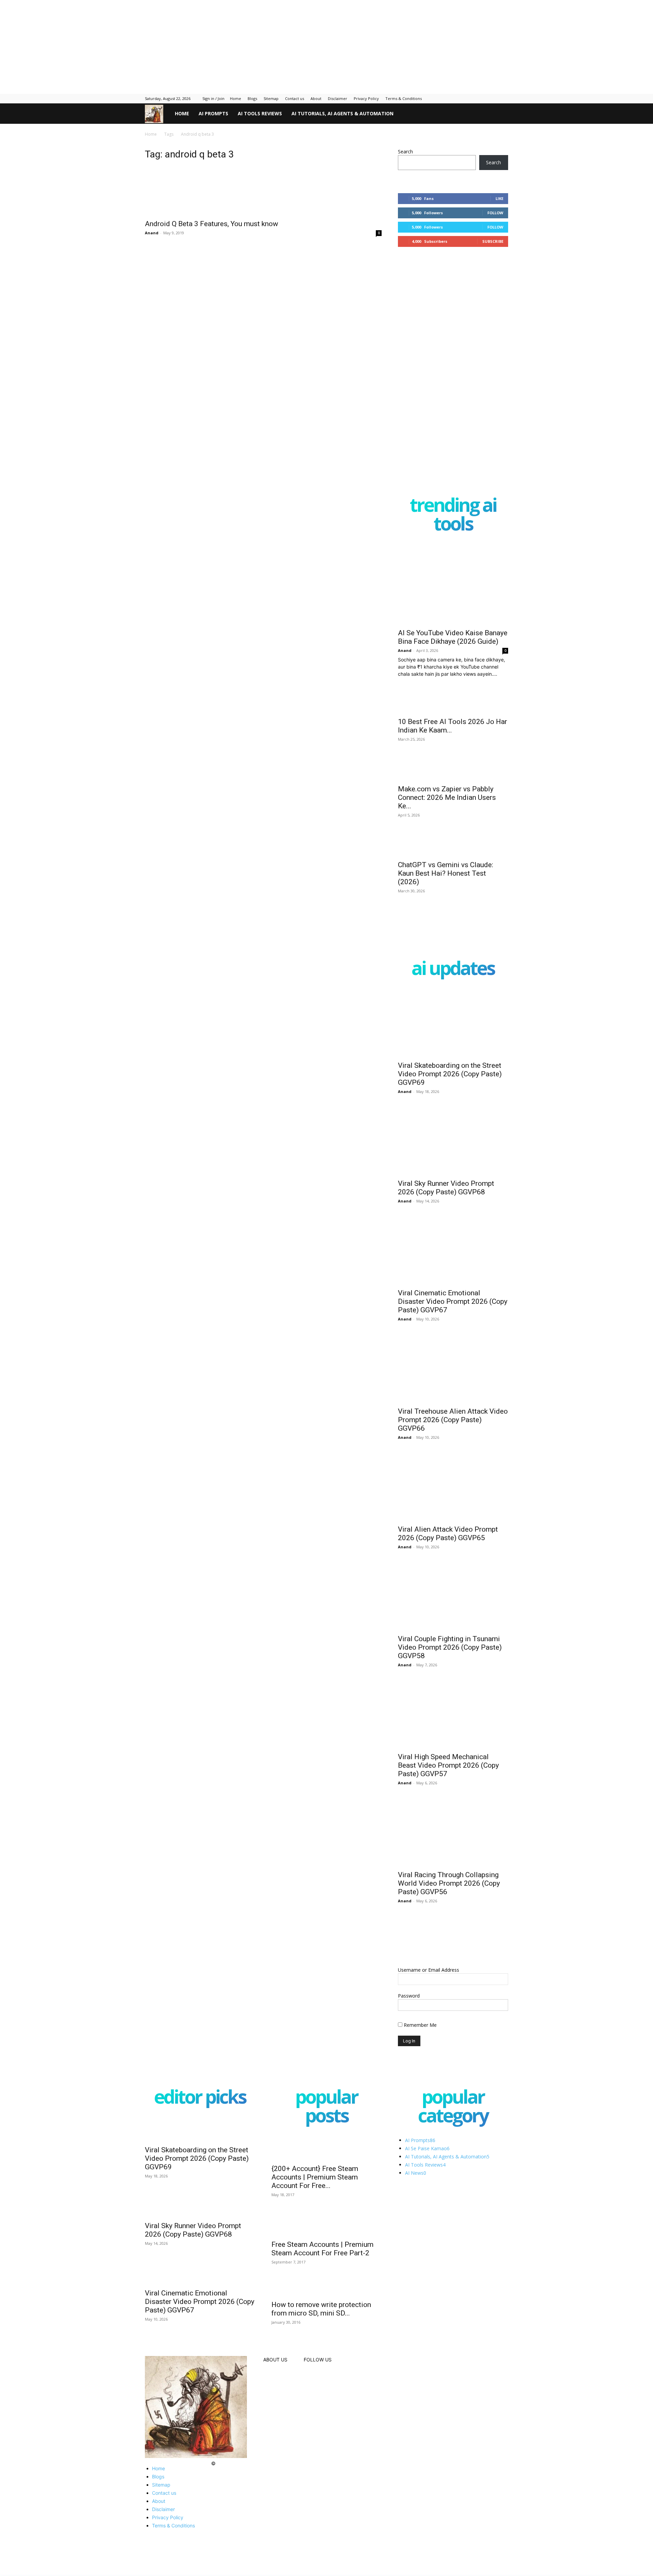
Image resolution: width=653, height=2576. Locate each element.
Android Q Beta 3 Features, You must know (212, 231)
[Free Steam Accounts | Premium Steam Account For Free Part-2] (326, 2262)
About (316, 98)
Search (405, 151)
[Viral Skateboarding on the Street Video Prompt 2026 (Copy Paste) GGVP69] (453, 1054)
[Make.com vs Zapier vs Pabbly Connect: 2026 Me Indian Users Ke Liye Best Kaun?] (453, 780)
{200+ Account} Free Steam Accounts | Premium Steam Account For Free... (315, 2213)
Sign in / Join (213, 98)
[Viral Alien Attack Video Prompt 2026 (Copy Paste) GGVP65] (453, 1518)
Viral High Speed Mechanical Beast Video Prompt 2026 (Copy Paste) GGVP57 (448, 1796)
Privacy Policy (366, 98)
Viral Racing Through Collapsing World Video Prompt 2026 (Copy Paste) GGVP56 (449, 1914)
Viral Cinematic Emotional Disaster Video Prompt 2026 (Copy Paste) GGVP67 (453, 1332)
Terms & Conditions (404, 98)
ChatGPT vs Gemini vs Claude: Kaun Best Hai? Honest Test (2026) (446, 904)
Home (236, 98)
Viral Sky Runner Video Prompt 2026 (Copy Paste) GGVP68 (446, 1219)
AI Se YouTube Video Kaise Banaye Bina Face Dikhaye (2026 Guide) (453, 637)
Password (409, 2027)
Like (499, 198)
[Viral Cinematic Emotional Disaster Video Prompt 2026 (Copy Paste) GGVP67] (453, 1281)
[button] (500, 114)
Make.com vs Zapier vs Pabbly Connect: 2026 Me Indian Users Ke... (447, 809)
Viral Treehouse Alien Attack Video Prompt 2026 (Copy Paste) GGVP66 (453, 1451)
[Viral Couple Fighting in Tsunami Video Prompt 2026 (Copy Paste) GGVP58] (453, 1627)
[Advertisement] (165, 43)
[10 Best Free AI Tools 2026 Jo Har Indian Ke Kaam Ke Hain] (453, 707)
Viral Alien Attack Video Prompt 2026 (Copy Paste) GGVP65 (448, 1564)
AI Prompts (213, 113)
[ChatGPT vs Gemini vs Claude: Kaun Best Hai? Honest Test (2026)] (453, 866)
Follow (495, 213)
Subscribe (493, 241)
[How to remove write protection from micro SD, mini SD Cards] (326, 2359)
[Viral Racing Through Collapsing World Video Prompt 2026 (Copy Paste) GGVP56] (453, 1863)
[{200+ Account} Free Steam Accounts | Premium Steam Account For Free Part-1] (326, 2182)
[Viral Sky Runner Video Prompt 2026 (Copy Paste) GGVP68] (453, 1172)
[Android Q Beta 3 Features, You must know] (263, 195)
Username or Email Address (429, 2001)
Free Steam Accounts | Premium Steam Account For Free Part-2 (322, 2289)
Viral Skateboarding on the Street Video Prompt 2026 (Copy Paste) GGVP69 (450, 1105)
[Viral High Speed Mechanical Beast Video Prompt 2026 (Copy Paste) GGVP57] (453, 1745)
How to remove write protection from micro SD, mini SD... (321, 2411)
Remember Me (420, 2056)
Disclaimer (338, 98)
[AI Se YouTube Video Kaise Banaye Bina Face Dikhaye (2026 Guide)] (453, 584)
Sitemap (271, 98)
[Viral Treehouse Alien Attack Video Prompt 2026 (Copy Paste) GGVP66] (453, 1399)
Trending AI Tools (453, 516)
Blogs (252, 98)
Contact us (295, 98)
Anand (152, 240)
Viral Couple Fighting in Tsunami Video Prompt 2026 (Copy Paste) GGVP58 (450, 1678)
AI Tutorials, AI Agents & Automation (342, 113)
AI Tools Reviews (260, 113)
